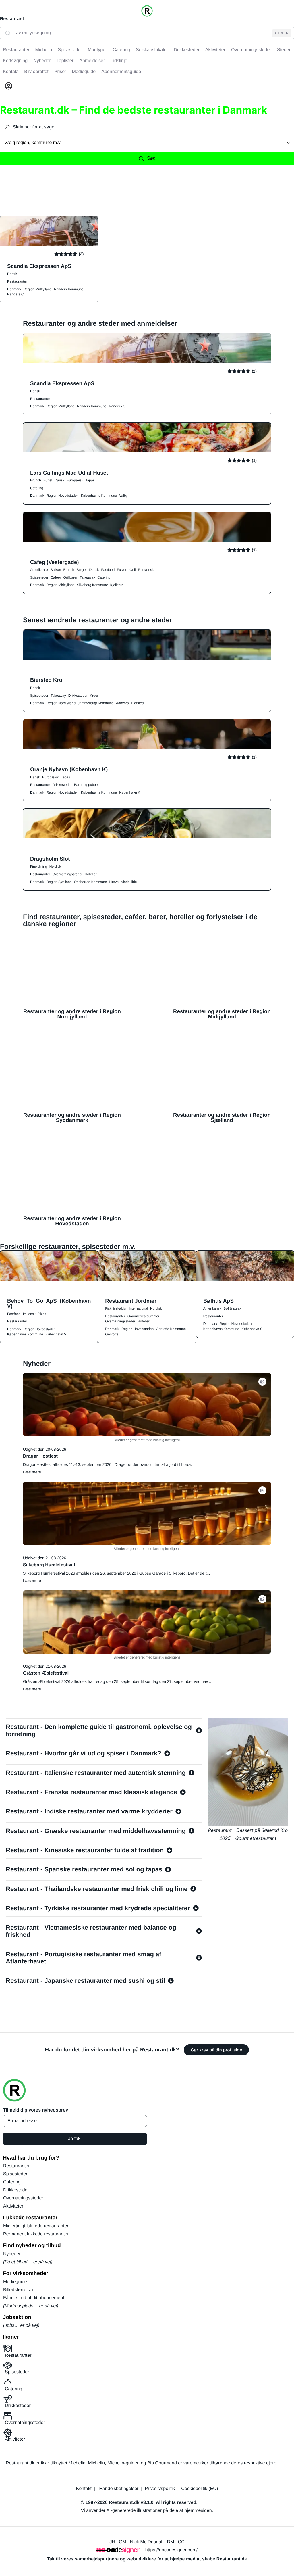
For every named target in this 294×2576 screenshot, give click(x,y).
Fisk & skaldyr (116, 1308)
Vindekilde (129, 882)
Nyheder (12, 2254)
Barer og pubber (87, 785)
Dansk (12, 274)
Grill (133, 570)
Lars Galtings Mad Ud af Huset (69, 473)
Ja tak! (75, 2139)
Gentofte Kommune (171, 1329)
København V (56, 1334)
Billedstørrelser (19, 2290)
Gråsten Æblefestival (46, 1673)
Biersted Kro (46, 680)
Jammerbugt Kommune (96, 703)
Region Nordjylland (61, 703)
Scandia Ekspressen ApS (39, 266)
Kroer (94, 696)
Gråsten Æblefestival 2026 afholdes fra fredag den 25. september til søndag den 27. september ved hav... (117, 1681)
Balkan (56, 570)
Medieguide (15, 2282)
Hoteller (91, 874)
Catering (37, 488)
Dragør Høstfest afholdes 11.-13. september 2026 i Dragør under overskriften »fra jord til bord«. (108, 1464)
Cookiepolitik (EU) (200, 2489)
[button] (262, 1382)
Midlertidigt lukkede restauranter (36, 2226)
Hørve (114, 882)
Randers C (15, 294)
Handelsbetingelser (119, 2489)
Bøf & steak (232, 1308)
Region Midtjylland (38, 289)
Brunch (36, 480)
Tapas (90, 480)
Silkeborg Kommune (92, 585)
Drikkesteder (78, 696)
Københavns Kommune (99, 496)
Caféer (56, 577)
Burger (82, 570)
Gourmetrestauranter (143, 1316)
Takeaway (87, 577)
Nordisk (55, 867)
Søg (151, 158)
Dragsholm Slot (50, 859)
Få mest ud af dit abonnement (34, 2298)
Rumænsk (146, 570)
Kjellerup (117, 585)
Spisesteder (39, 577)
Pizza (42, 1314)
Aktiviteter (13, 2206)
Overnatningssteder (67, 874)
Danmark (14, 289)
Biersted (138, 703)
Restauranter (17, 281)
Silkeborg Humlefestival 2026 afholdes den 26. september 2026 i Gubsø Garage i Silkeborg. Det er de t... (116, 1573)
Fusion (122, 570)
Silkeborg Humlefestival (49, 1565)
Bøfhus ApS (218, 1301)
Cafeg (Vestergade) (54, 562)
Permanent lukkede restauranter (36, 2234)
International (138, 1308)
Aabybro (122, 703)
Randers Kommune (69, 289)
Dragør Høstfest (40, 1456)
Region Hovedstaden (63, 496)
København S (252, 1329)
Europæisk (75, 480)
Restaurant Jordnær (131, 1301)
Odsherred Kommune (91, 882)
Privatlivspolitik (160, 2489)
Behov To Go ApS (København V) (49, 1304)
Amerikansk (39, 570)
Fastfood (108, 570)
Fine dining (39, 867)
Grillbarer (70, 577)
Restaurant (12, 19)
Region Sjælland (59, 882)
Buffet (48, 480)
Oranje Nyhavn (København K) (69, 769)
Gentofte (112, 1334)
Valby (123, 496)
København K (130, 792)
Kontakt (84, 2489)
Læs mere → (35, 1472)
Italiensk (29, 1314)
